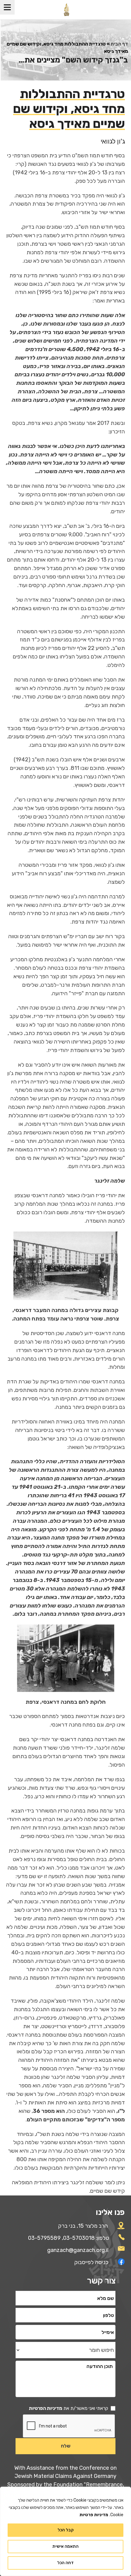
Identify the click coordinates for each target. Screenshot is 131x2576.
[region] (65, 2531)
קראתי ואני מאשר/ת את (69, 2408)
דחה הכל (65, 2563)
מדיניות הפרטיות (46, 2408)
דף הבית (119, 44)
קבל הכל (66, 2530)
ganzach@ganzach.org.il (78, 2250)
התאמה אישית (65, 2546)
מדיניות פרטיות (94, 2515)
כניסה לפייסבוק (91, 2262)
